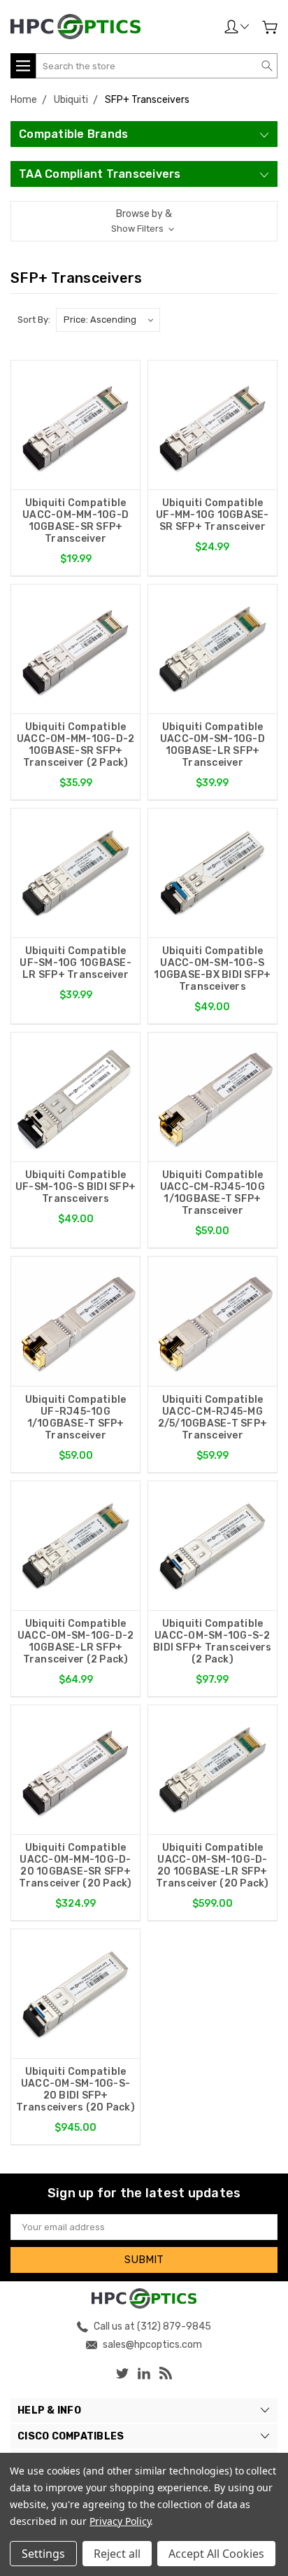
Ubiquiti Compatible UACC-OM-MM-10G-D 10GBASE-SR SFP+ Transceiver (75, 521)
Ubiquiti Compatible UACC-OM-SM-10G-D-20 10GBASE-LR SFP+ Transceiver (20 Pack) (212, 1865)
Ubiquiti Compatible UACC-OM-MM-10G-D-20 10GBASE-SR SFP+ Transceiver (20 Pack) (75, 1865)
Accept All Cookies (216, 2554)
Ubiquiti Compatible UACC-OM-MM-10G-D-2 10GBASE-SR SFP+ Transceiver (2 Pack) (76, 745)
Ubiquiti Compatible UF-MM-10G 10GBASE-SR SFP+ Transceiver (213, 515)
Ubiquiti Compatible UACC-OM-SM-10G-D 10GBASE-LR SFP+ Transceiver (213, 745)
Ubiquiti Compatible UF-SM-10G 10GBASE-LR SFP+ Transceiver (75, 963)
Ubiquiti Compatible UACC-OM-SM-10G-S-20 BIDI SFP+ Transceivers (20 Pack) (75, 2089)
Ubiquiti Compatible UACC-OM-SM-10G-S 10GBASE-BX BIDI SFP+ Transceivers (212, 969)
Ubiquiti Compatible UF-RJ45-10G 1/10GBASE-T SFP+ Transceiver (76, 1417)
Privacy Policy (120, 2521)
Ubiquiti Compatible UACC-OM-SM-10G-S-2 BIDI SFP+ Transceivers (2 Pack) (213, 1641)
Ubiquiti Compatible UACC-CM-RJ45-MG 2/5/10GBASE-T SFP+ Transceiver (213, 1417)
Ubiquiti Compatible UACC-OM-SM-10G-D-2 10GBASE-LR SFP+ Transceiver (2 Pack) (76, 1641)
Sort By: (34, 320)
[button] (144, 221)
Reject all (117, 2554)
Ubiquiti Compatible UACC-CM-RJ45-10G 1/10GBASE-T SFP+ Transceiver (213, 1193)
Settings (43, 2554)
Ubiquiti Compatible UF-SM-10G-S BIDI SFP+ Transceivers (75, 1187)
